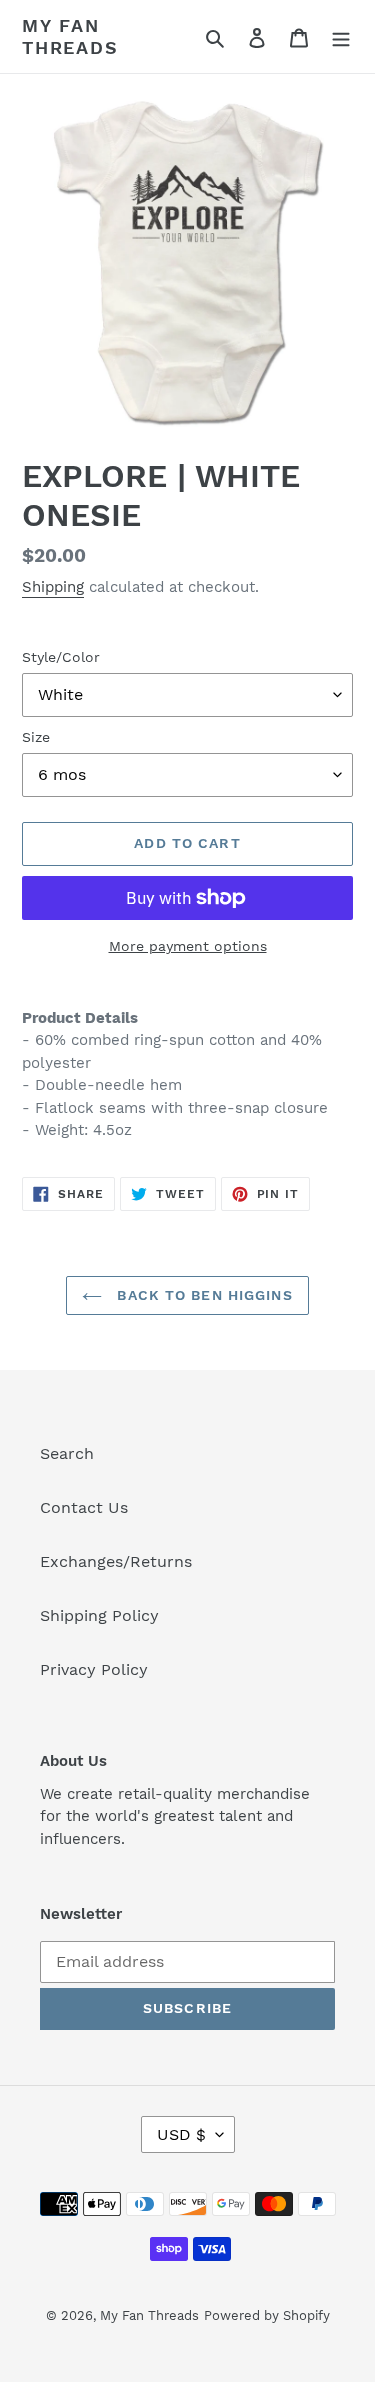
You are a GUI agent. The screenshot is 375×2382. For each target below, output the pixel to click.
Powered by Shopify (267, 2315)
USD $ (181, 2134)
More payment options (188, 946)
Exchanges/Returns (116, 1561)
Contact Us (84, 1507)
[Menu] (341, 37)
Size (36, 737)
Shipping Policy (99, 1615)
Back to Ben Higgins (202, 1295)
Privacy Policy (94, 1669)
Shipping (53, 587)
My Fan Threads (70, 36)
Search (67, 1453)
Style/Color (61, 657)
